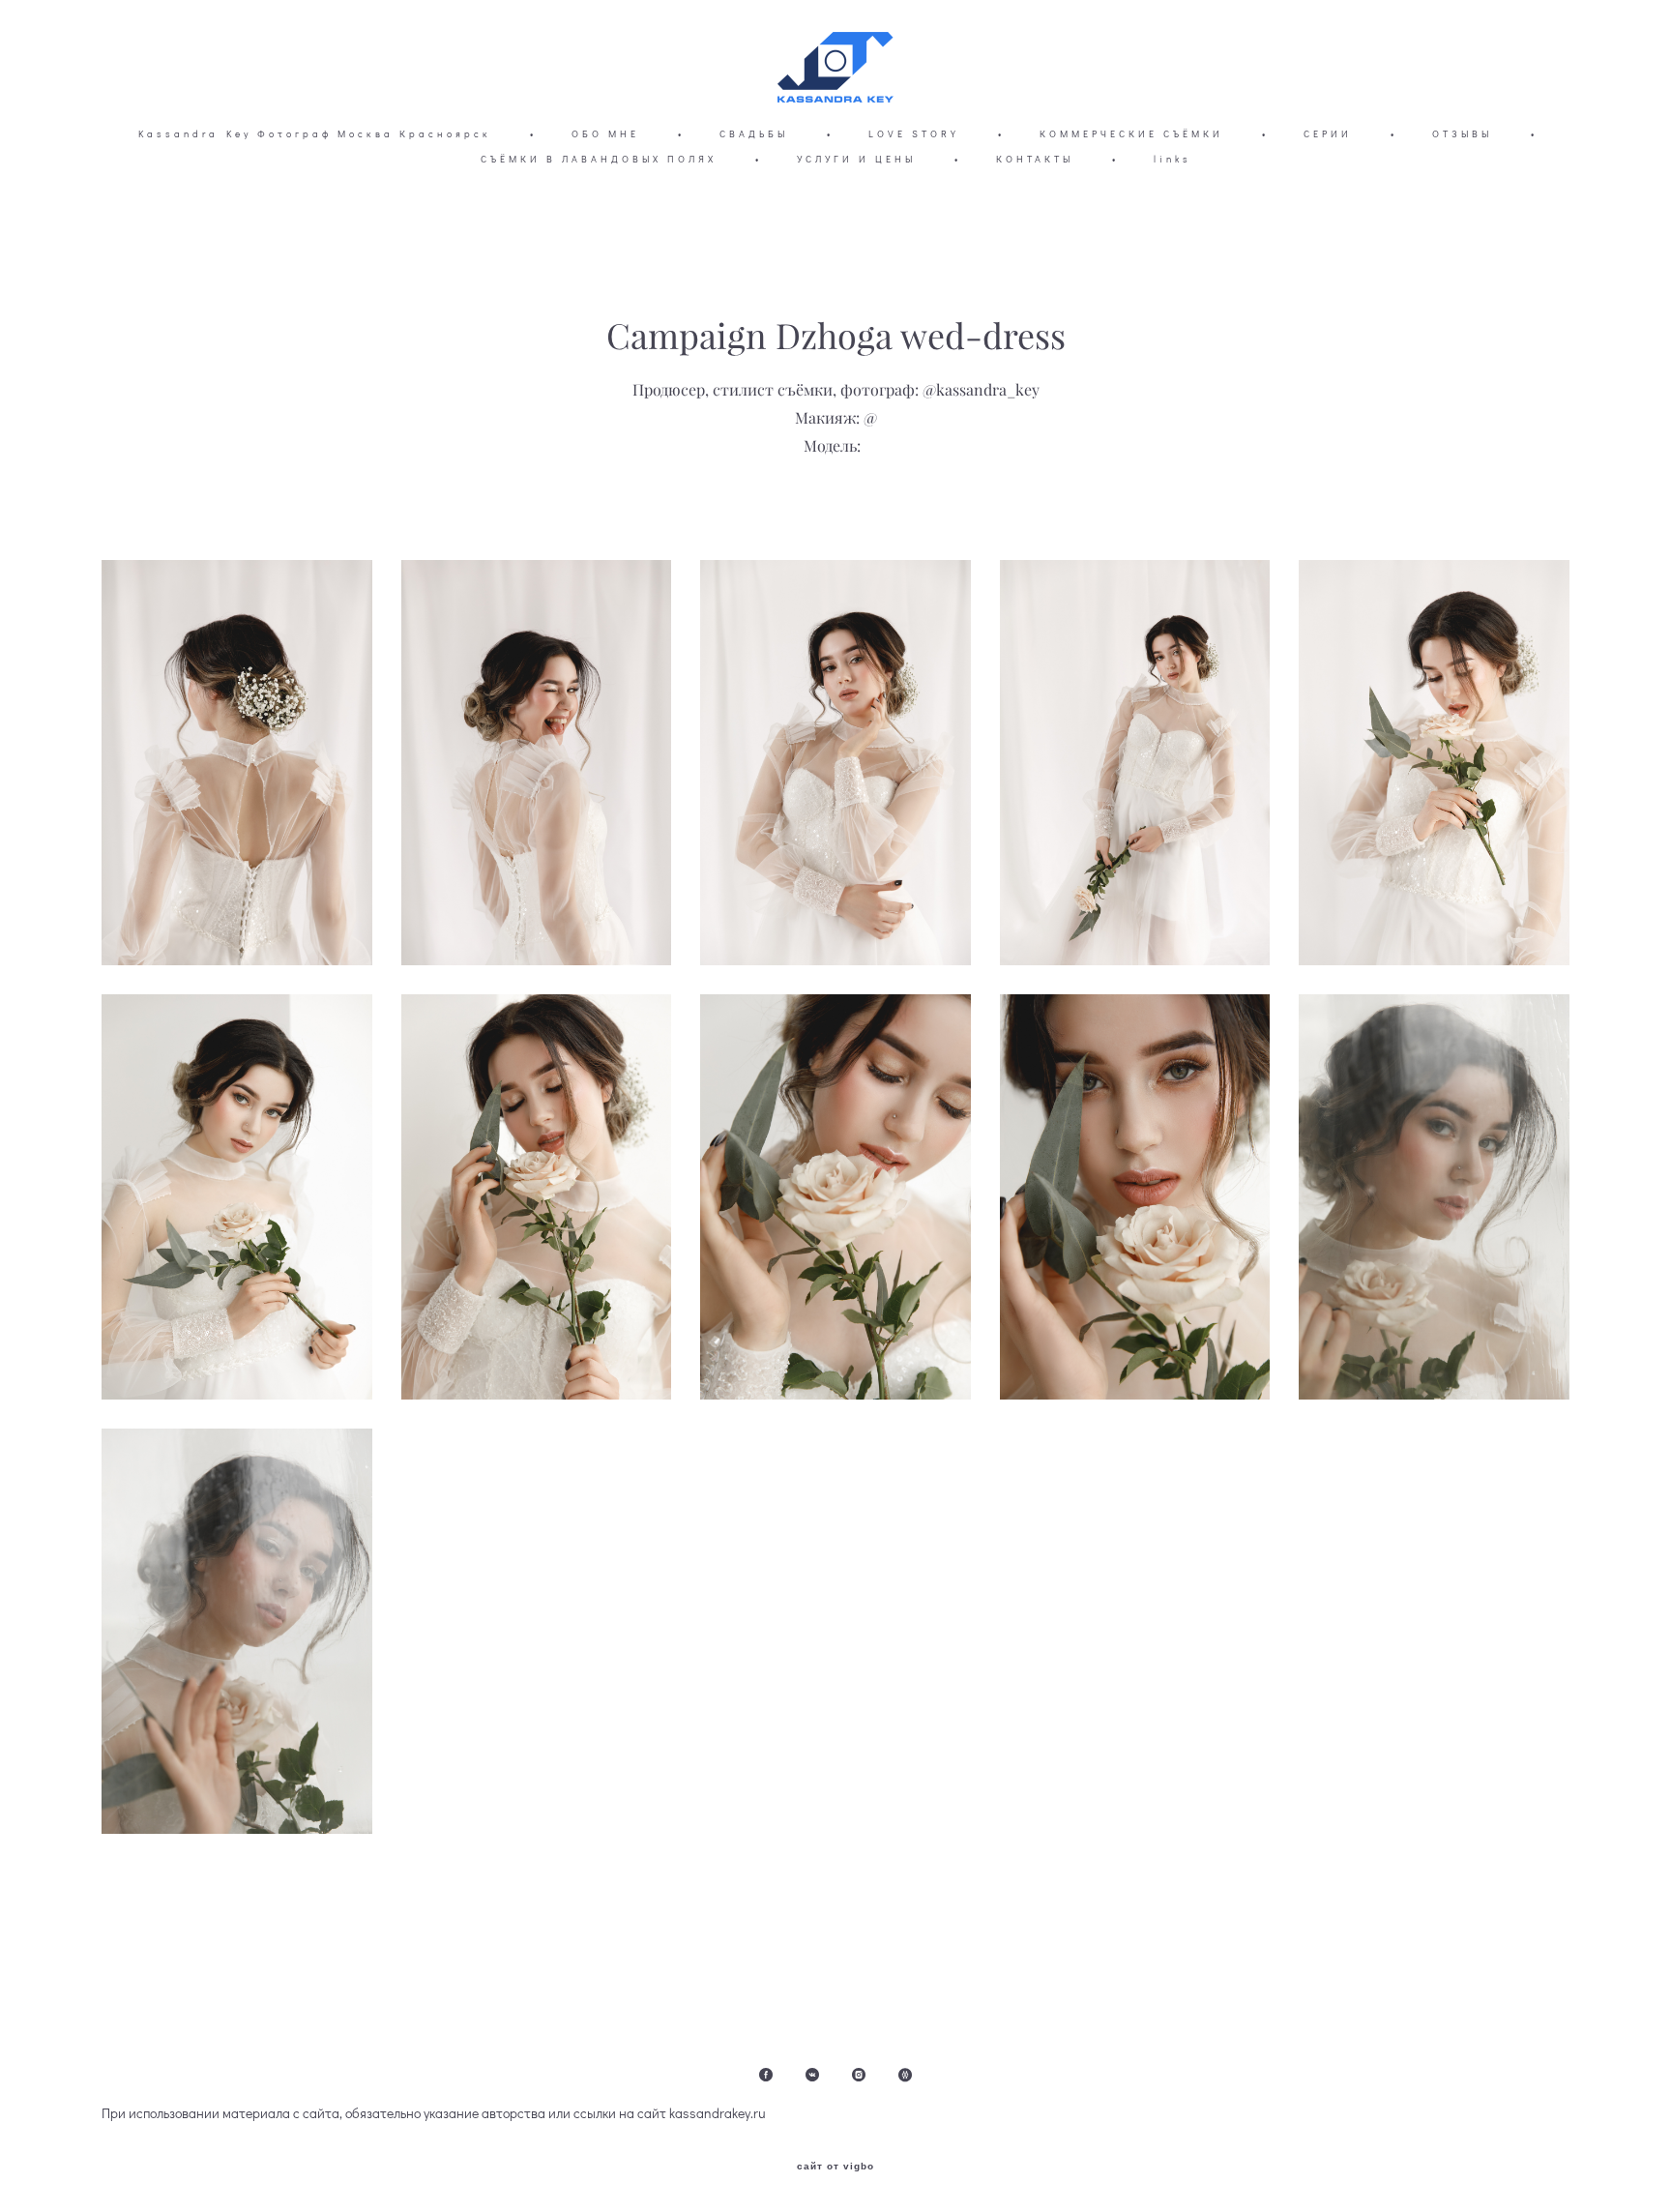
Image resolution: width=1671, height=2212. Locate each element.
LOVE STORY (914, 134)
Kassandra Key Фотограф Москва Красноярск (315, 134)
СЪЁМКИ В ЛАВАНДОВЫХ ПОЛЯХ (599, 159)
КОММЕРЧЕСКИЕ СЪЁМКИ (1131, 134)
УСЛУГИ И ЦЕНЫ (856, 159)
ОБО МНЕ (605, 134)
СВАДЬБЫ (754, 134)
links (1173, 159)
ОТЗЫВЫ (1462, 134)
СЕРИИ (1328, 134)
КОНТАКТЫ (1035, 159)
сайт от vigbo (835, 2167)
